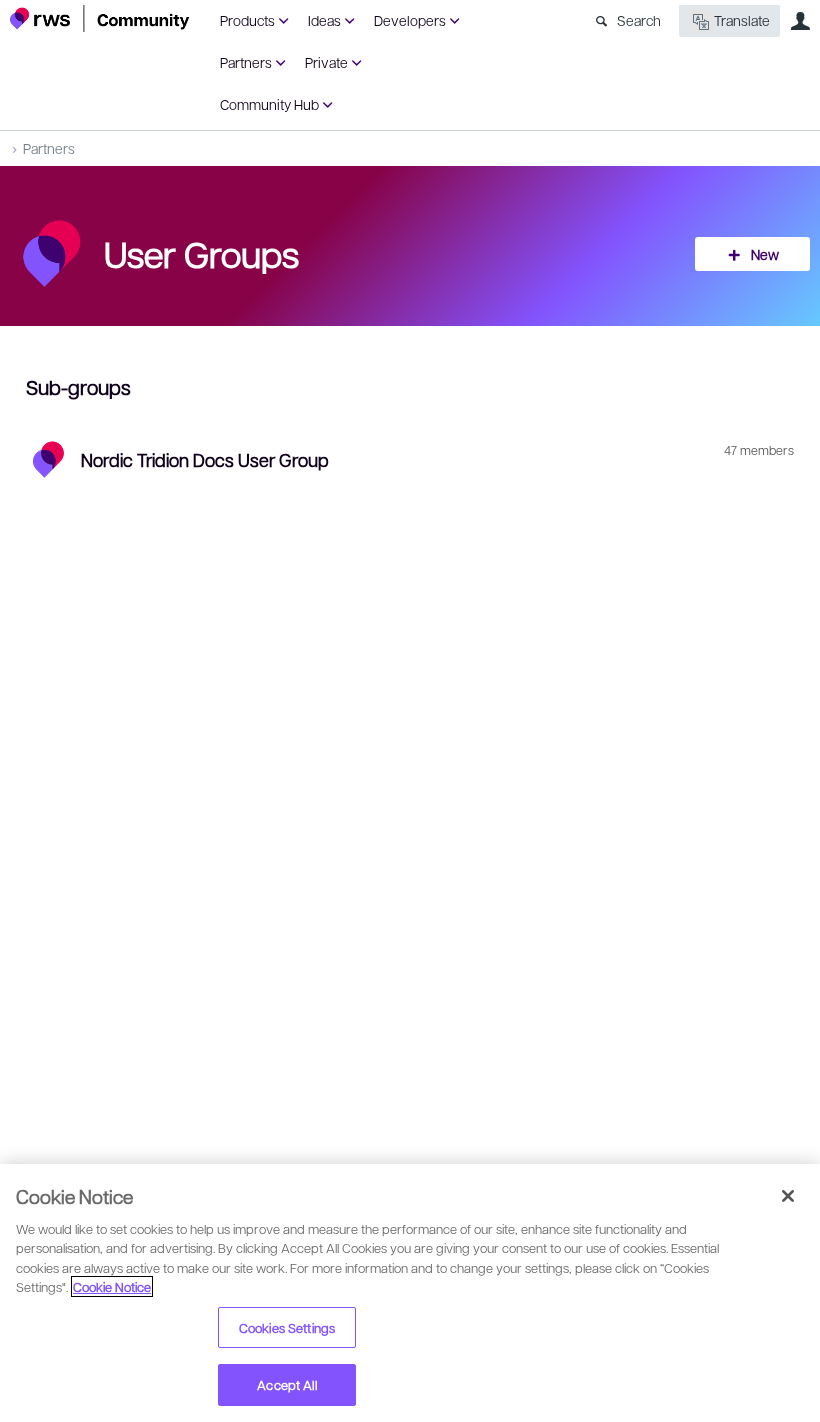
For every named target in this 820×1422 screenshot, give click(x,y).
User (800, 21)
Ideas (324, 20)
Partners (246, 62)
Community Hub (269, 104)
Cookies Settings (287, 1327)
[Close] (788, 1196)
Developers (410, 20)
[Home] (100, 18)
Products (247, 20)
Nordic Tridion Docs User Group (205, 459)
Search (639, 20)
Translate (742, 20)
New (765, 254)
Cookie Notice (112, 1286)
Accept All (286, 1384)
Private (326, 62)
